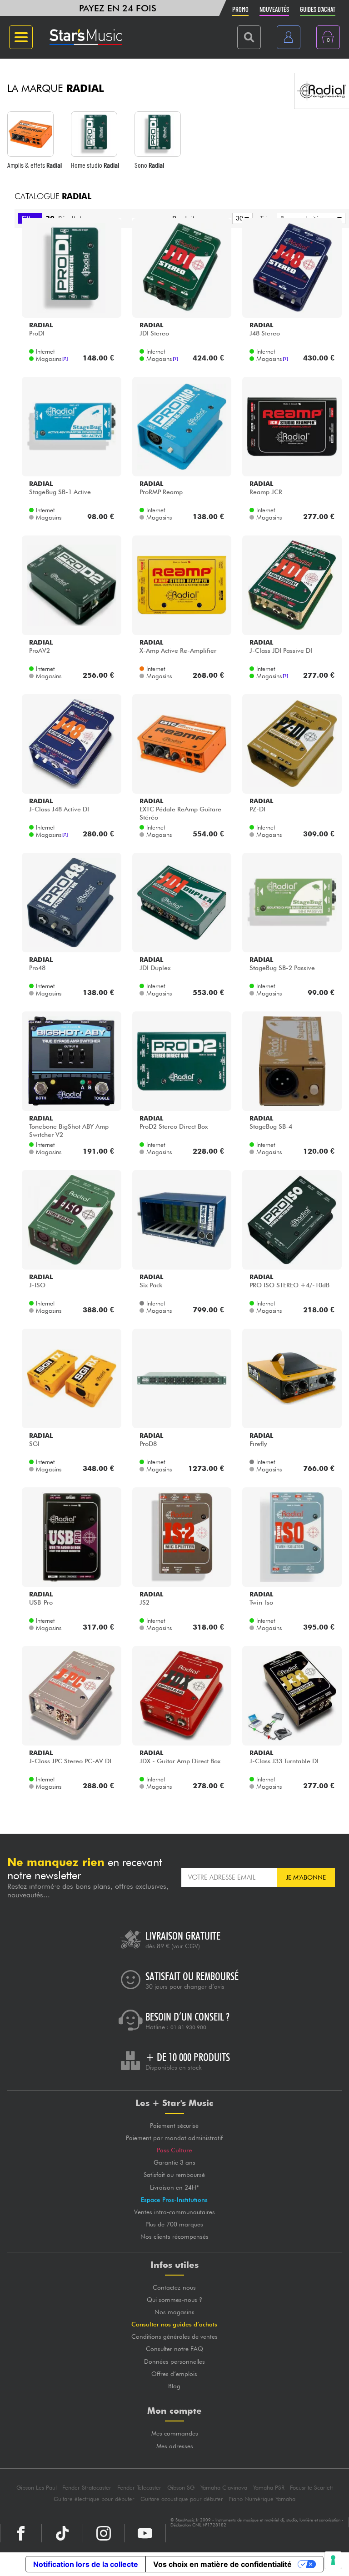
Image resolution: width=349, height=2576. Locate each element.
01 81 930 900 (188, 2027)
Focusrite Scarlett (311, 2488)
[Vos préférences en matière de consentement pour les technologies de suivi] (333, 2560)
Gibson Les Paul (37, 2488)
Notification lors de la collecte (86, 2564)
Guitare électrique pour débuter (94, 2499)
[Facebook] (21, 2533)
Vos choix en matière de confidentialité (222, 2564)
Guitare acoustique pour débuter (182, 2499)
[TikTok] (62, 2533)
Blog (174, 2386)
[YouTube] (145, 2533)
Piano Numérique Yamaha (262, 2499)
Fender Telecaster (139, 2488)
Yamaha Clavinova (224, 2488)
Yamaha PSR (269, 2488)
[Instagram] (104, 2533)
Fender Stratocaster (87, 2488)
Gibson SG (181, 2488)
